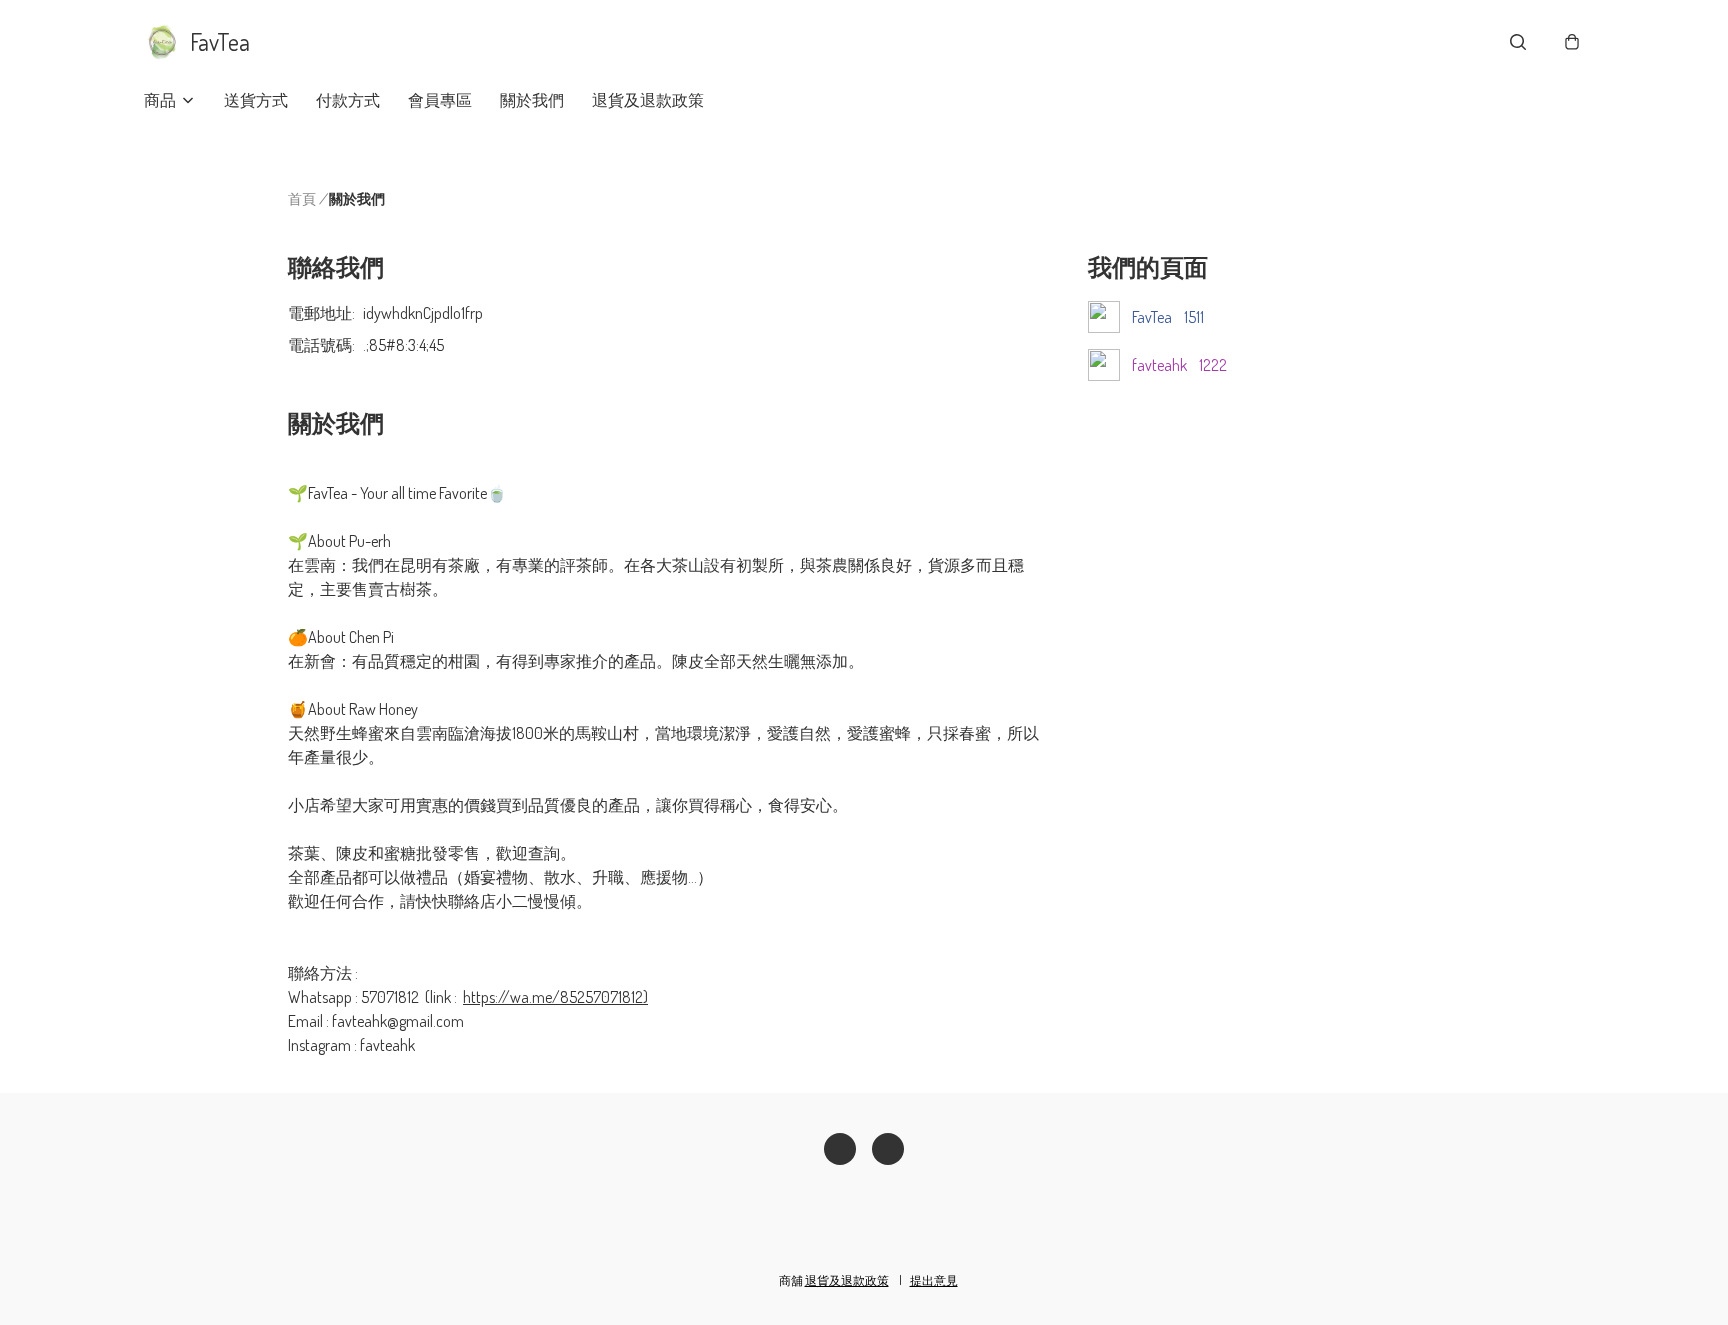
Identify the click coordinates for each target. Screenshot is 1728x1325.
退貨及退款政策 (648, 100)
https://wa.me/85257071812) (555, 997)
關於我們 (532, 100)
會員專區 (440, 100)
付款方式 (348, 100)
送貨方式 (256, 100)
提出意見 (934, 1280)
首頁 (302, 198)
